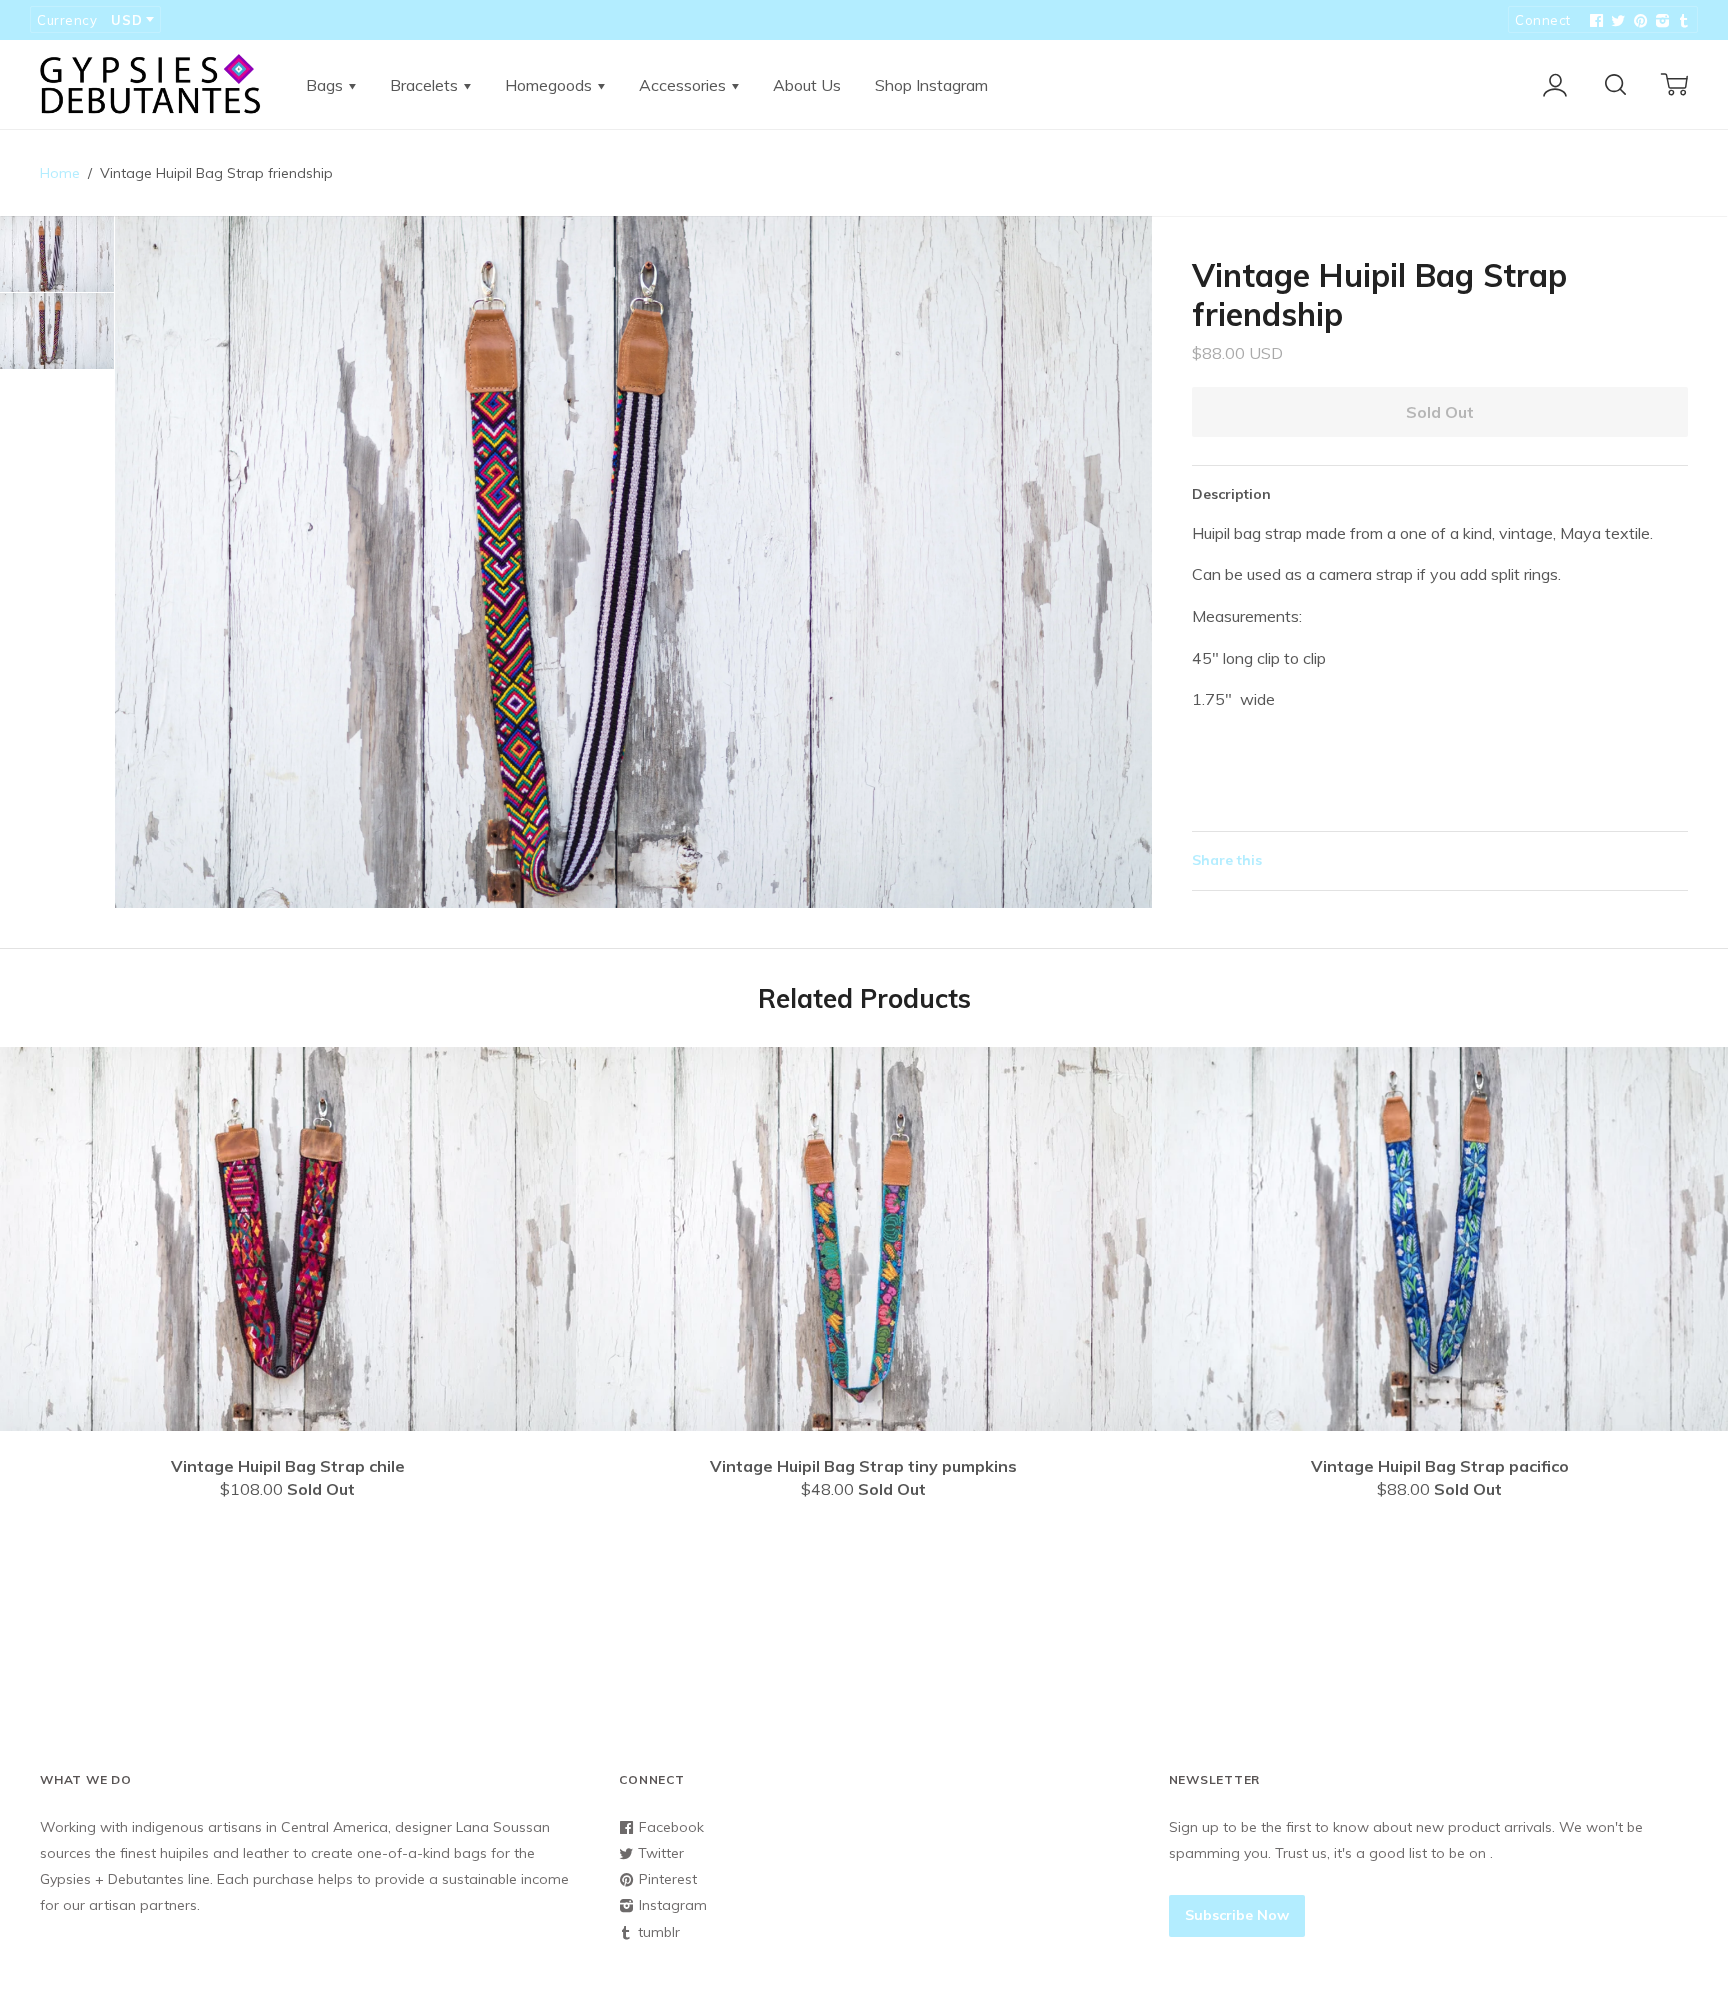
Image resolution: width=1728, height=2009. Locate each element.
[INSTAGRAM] (1660, 21)
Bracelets (426, 85)
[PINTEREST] (1638, 21)
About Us (807, 85)
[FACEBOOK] (1594, 21)
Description (1231, 494)
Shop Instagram (931, 85)
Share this (1227, 860)
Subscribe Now (1237, 1915)
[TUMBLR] (1682, 21)
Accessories (684, 85)
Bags (326, 85)
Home (60, 173)
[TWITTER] (1616, 21)
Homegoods (550, 85)
